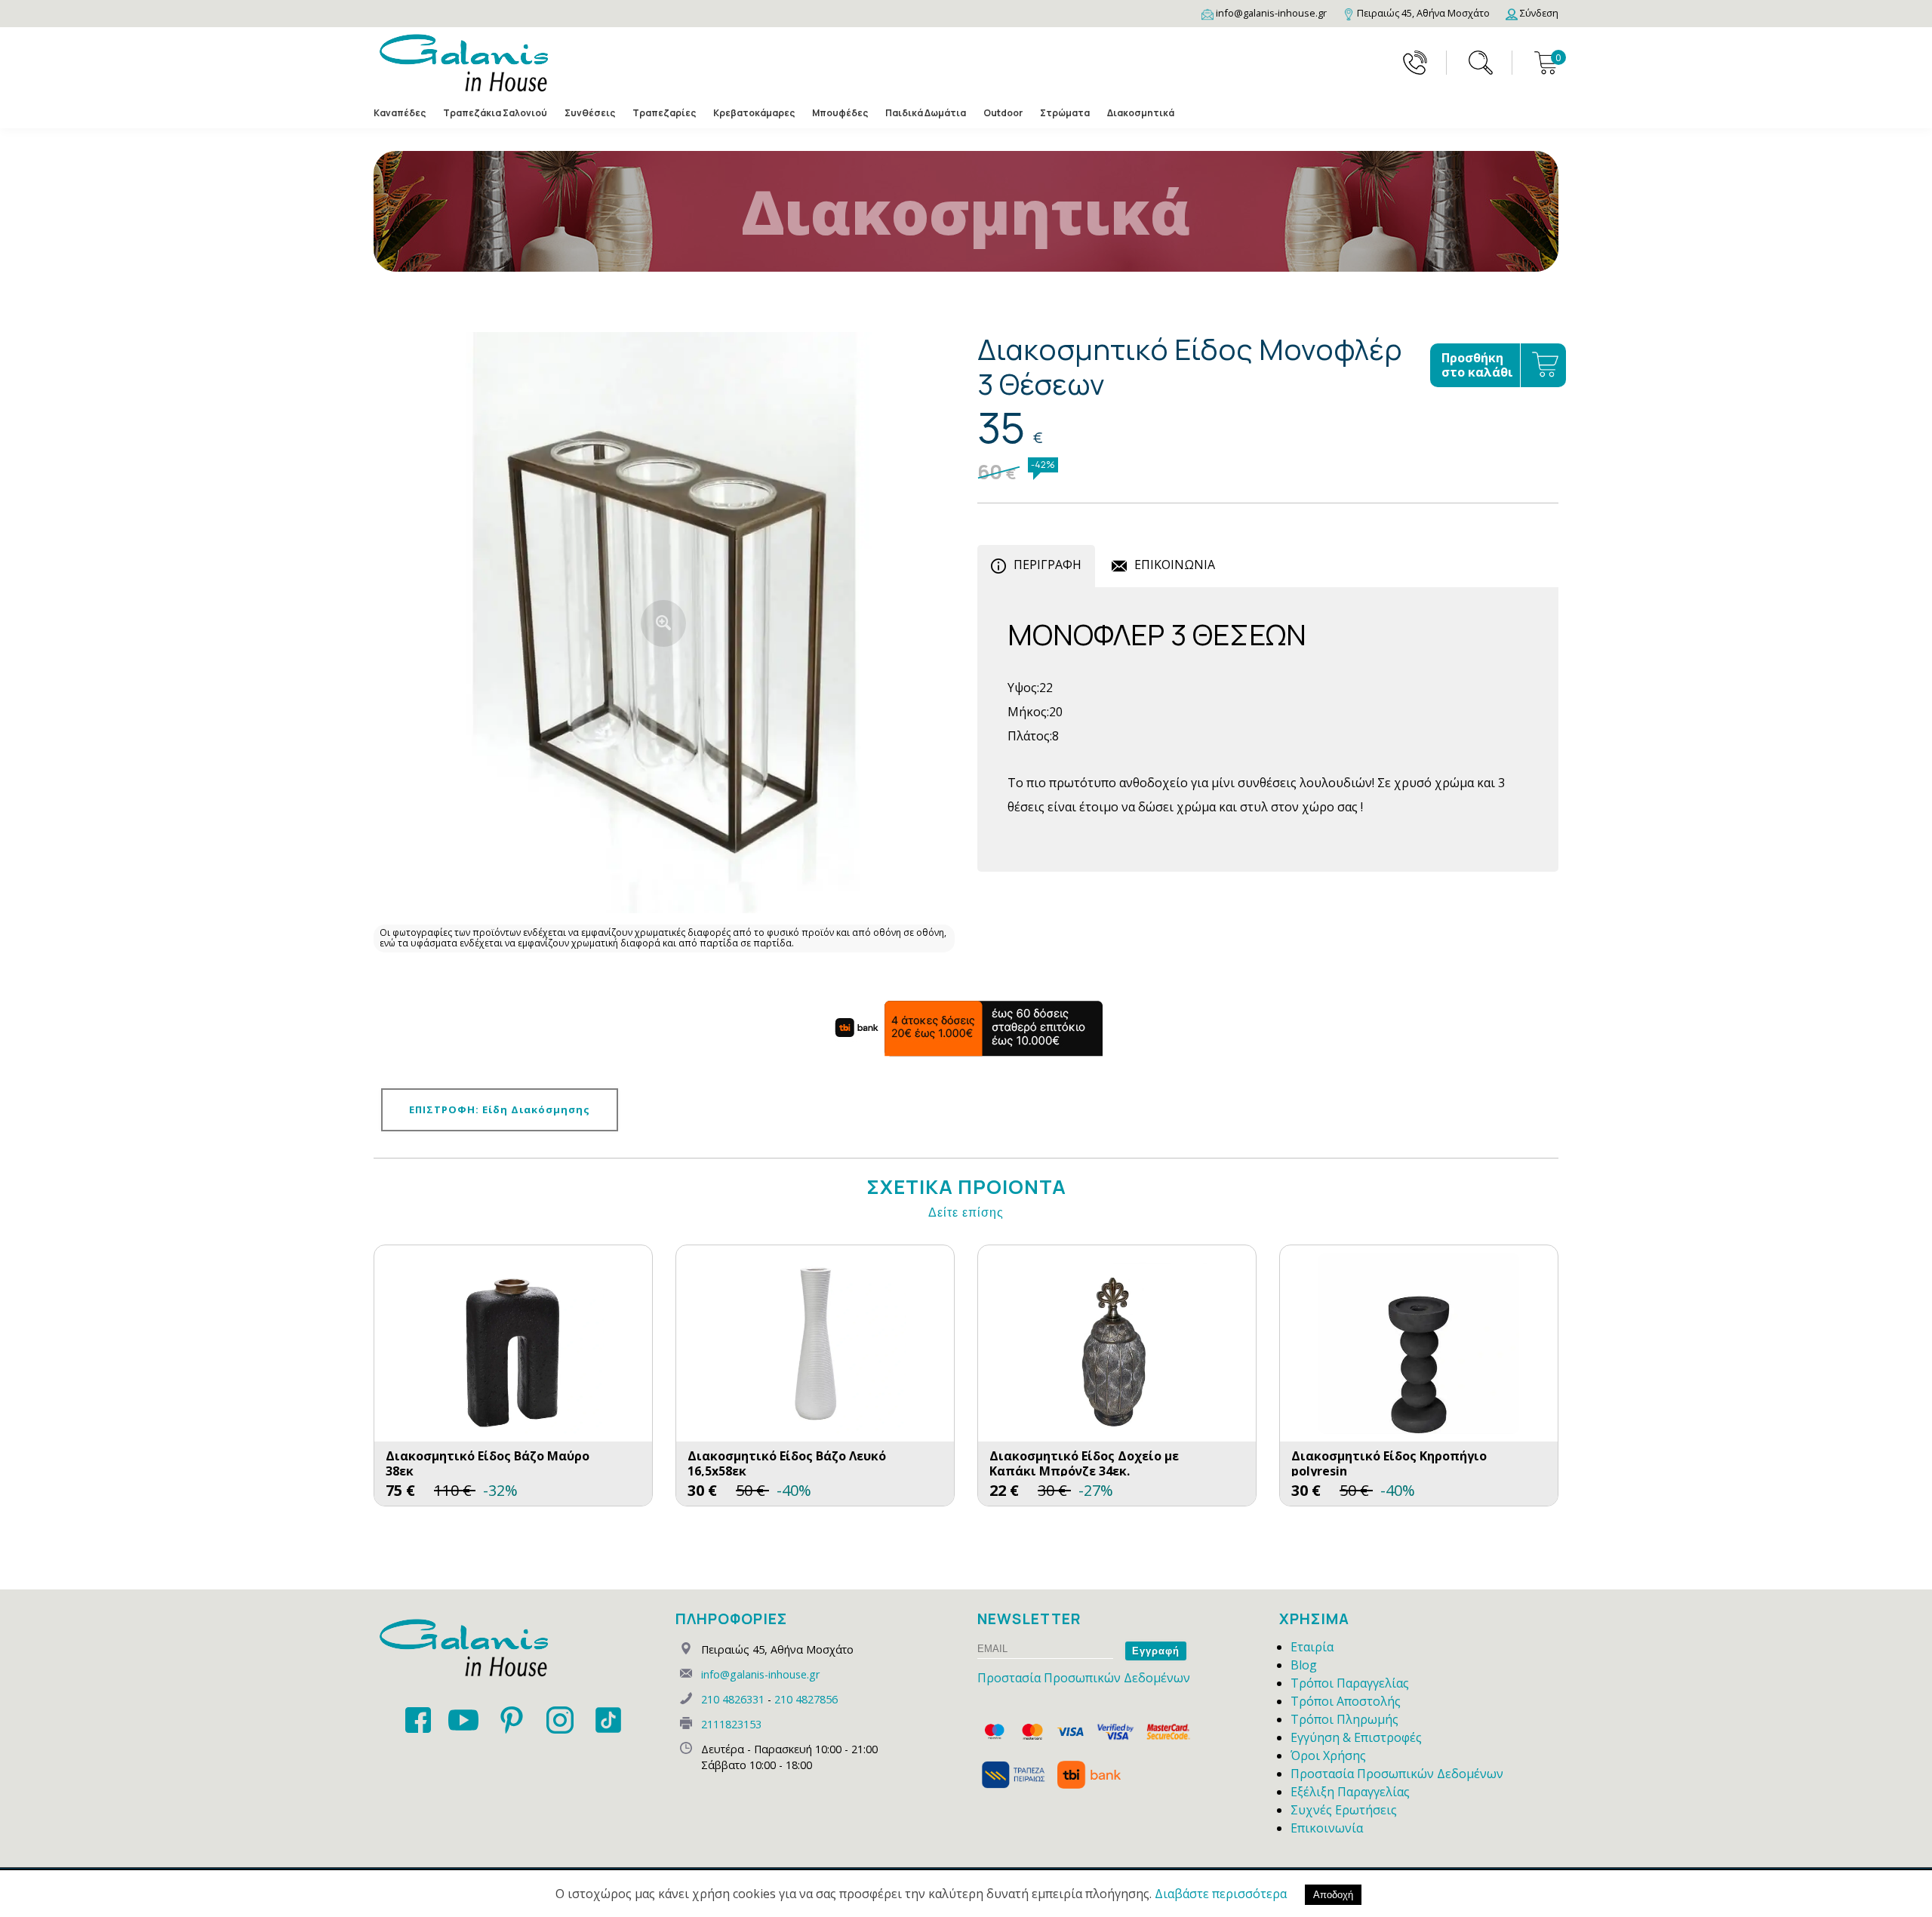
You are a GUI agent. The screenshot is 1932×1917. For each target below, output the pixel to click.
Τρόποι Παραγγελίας (1350, 1683)
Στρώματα (1065, 113)
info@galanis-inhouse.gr (760, 1674)
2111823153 (731, 1724)
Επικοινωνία (1327, 1828)
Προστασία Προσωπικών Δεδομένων (1084, 1678)
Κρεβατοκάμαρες (754, 113)
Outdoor (1003, 113)
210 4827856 (806, 1699)
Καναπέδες (400, 113)
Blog (1304, 1665)
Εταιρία (1312, 1647)
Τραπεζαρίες (664, 113)
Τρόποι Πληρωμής (1344, 1719)
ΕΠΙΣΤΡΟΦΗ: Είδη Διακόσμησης (500, 1109)
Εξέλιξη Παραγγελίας (1350, 1792)
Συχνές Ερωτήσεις (1344, 1810)
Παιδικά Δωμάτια (926, 113)
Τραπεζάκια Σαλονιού (495, 113)
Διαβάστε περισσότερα (1221, 1894)
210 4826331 (733, 1699)
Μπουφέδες (840, 113)
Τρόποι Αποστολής (1346, 1701)
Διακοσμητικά (1141, 113)
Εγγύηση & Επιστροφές (1356, 1737)
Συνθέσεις (590, 113)
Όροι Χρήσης (1328, 1755)
